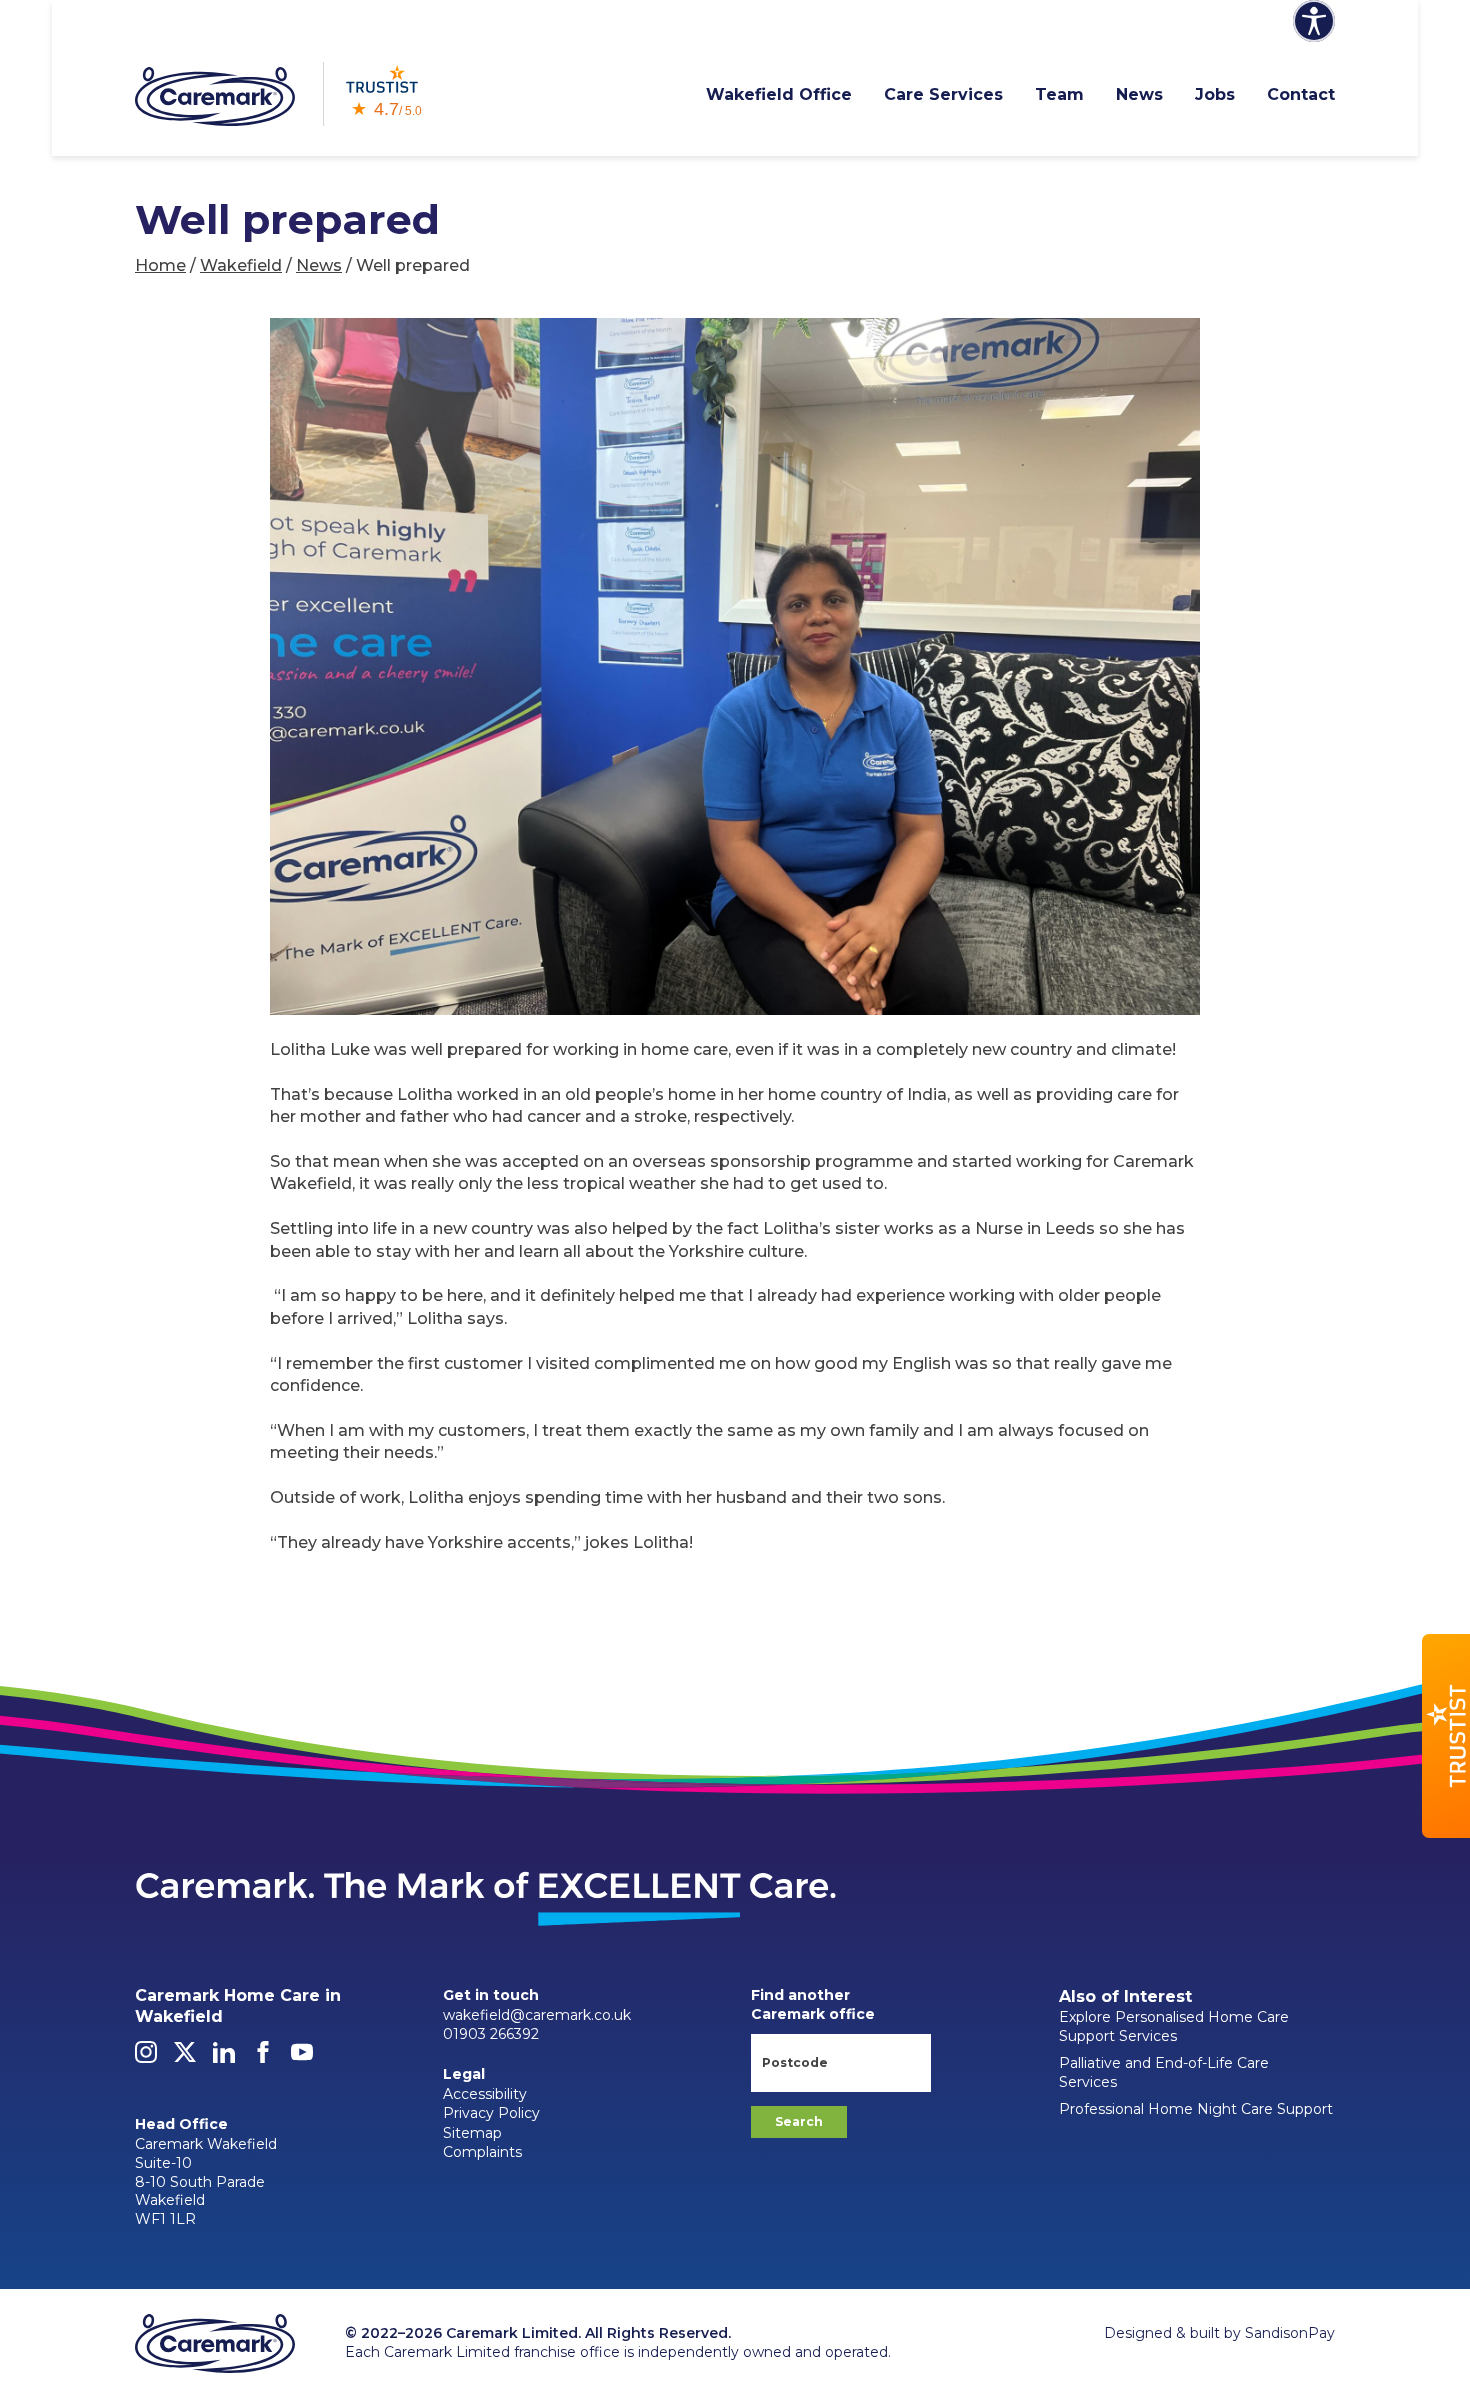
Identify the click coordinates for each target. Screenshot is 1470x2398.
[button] (1446, 1736)
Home (160, 265)
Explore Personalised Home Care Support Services (1174, 2027)
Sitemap (472, 2133)
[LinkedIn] (224, 2058)
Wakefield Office (779, 94)
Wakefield (241, 265)
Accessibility (485, 2094)
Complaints (482, 2152)
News (1139, 94)
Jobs (1215, 94)
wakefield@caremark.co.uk (537, 2015)
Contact (1301, 94)
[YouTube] (302, 2058)
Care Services (943, 94)
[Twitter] (185, 2058)
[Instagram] (146, 2058)
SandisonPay (1290, 2333)
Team (1059, 94)
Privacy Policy (491, 2113)
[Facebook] (263, 2058)
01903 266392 (491, 2034)
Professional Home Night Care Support (1196, 2109)
